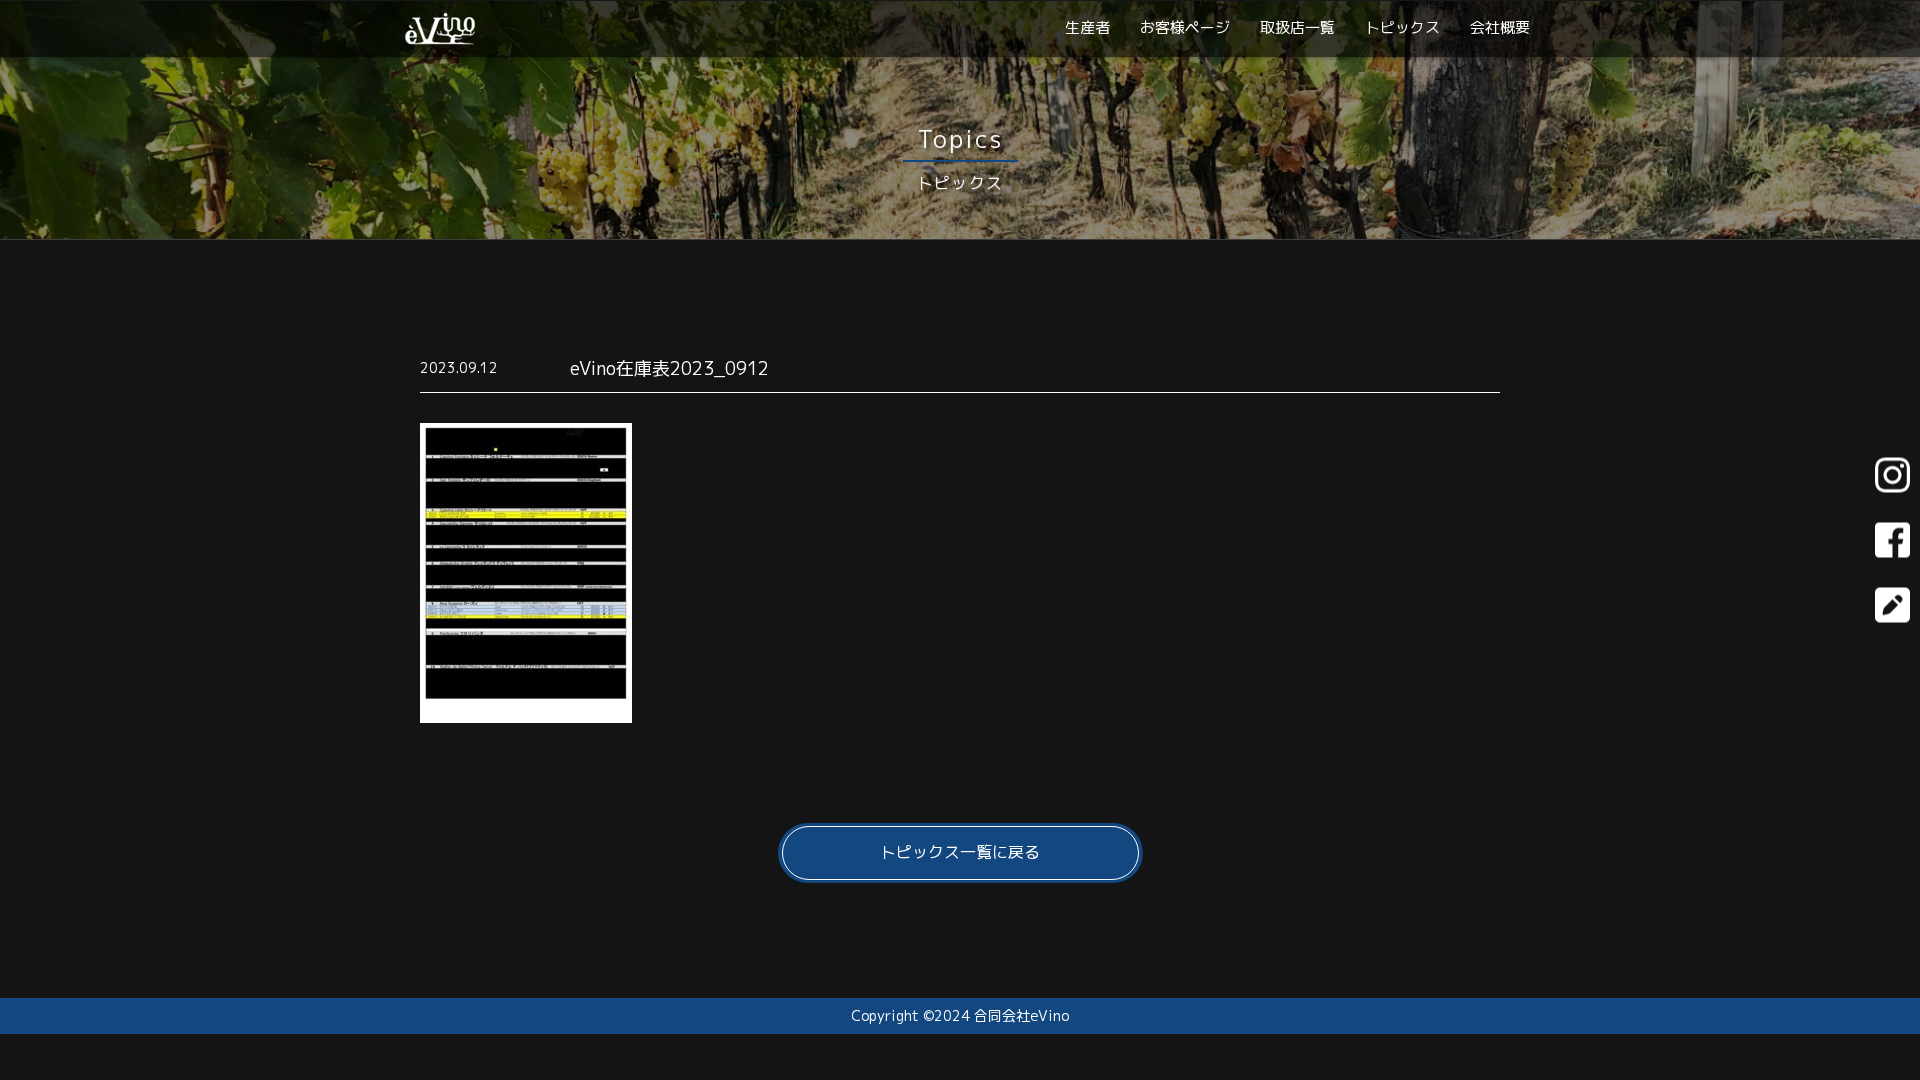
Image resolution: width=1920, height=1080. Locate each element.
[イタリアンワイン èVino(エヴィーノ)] (440, 37)
